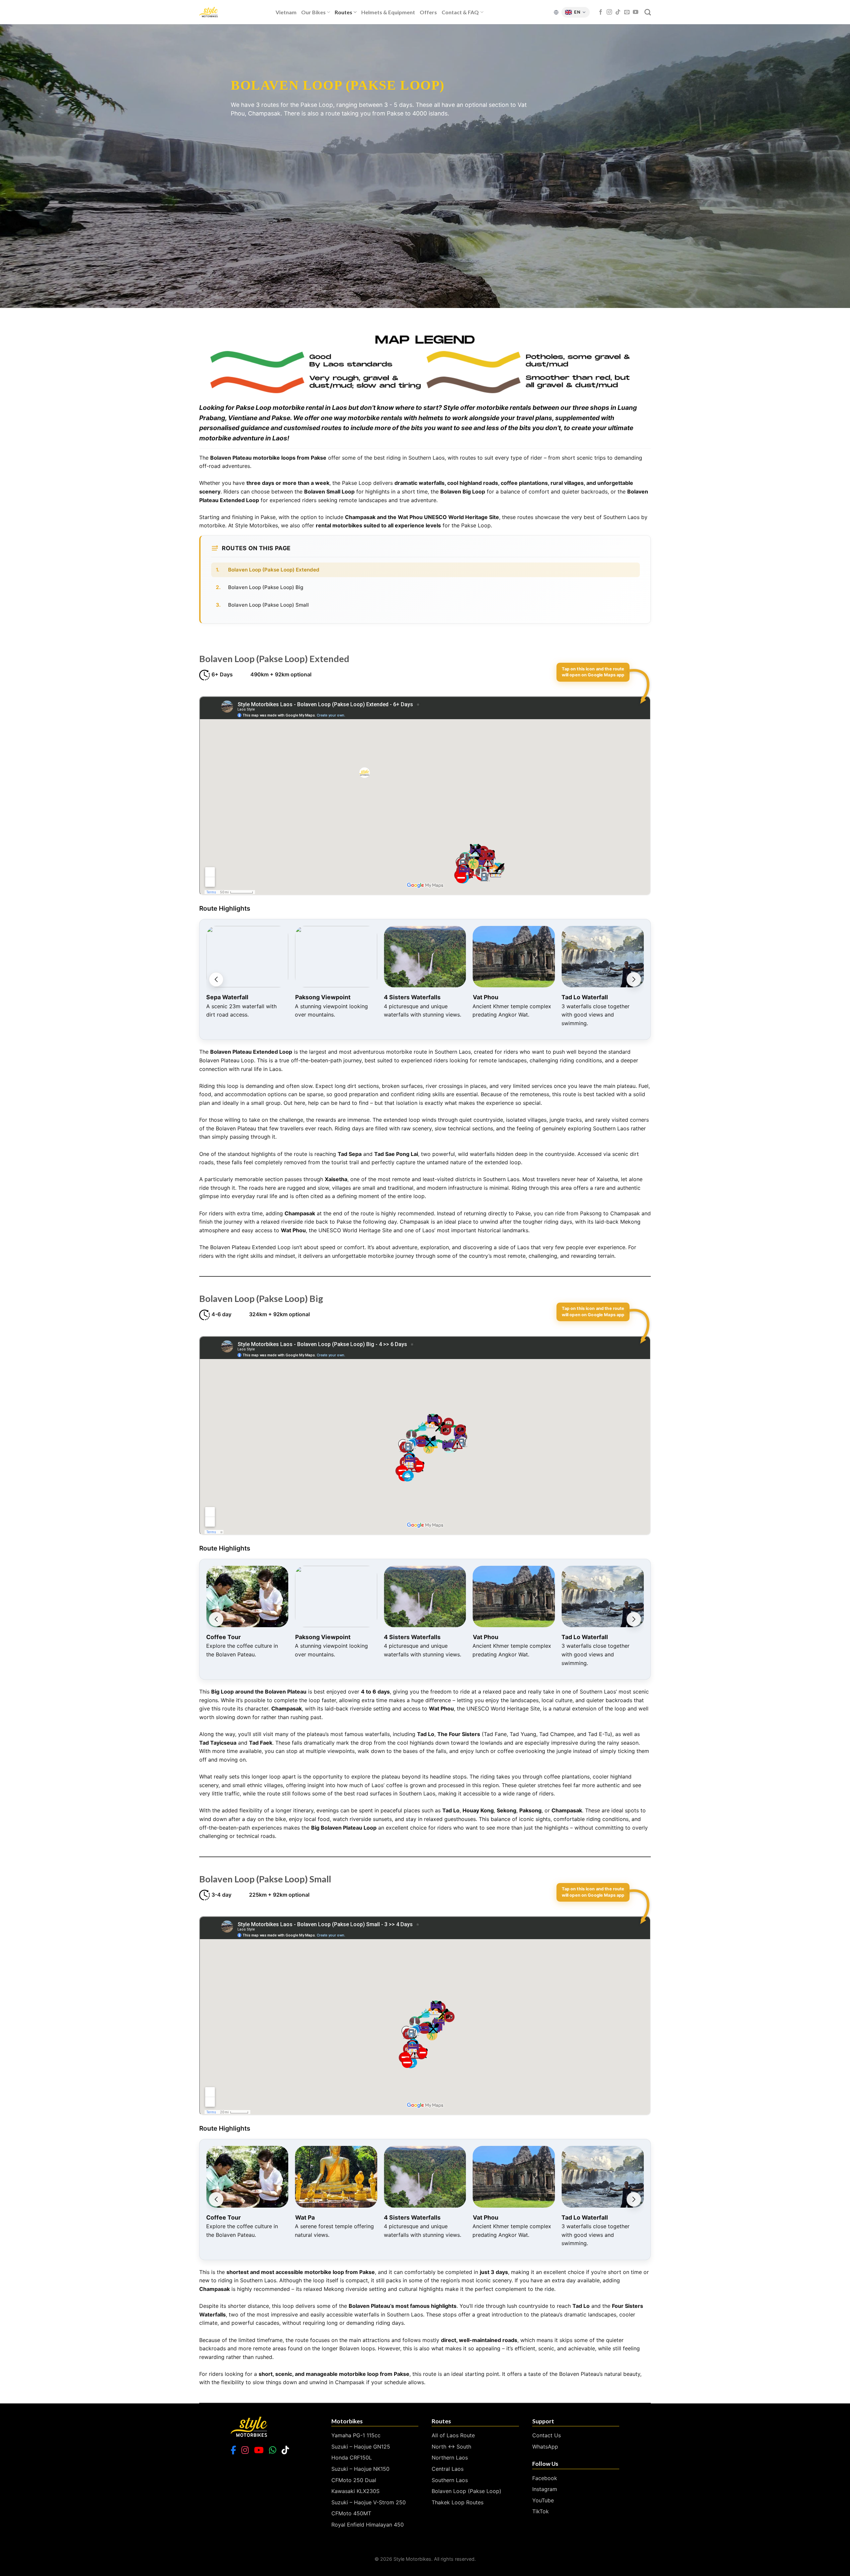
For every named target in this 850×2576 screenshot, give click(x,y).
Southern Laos (450, 2480)
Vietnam (286, 12)
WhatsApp (545, 2447)
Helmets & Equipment (388, 12)
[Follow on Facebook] (601, 12)
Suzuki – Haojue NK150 (360, 2469)
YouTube (543, 2500)
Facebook (545, 2478)
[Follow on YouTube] (636, 12)
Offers (428, 12)
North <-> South (451, 2447)
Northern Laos (450, 2458)
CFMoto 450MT (351, 2513)
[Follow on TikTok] (618, 12)
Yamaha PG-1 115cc (356, 2435)
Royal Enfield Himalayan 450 (368, 2525)
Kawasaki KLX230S (355, 2491)
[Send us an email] (627, 12)
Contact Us (547, 2435)
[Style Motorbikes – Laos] (232, 12)
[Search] (648, 12)
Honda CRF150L (352, 2458)
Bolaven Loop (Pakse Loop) (467, 2491)
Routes (343, 12)
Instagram (545, 2489)
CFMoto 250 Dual (354, 2480)
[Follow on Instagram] (609, 12)
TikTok (541, 2511)
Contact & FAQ (460, 12)
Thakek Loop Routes (458, 2502)
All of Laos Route (453, 2435)
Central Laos (448, 2469)
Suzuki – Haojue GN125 (361, 2447)
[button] (216, 979)
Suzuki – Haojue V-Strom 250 (369, 2502)
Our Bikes (313, 12)
